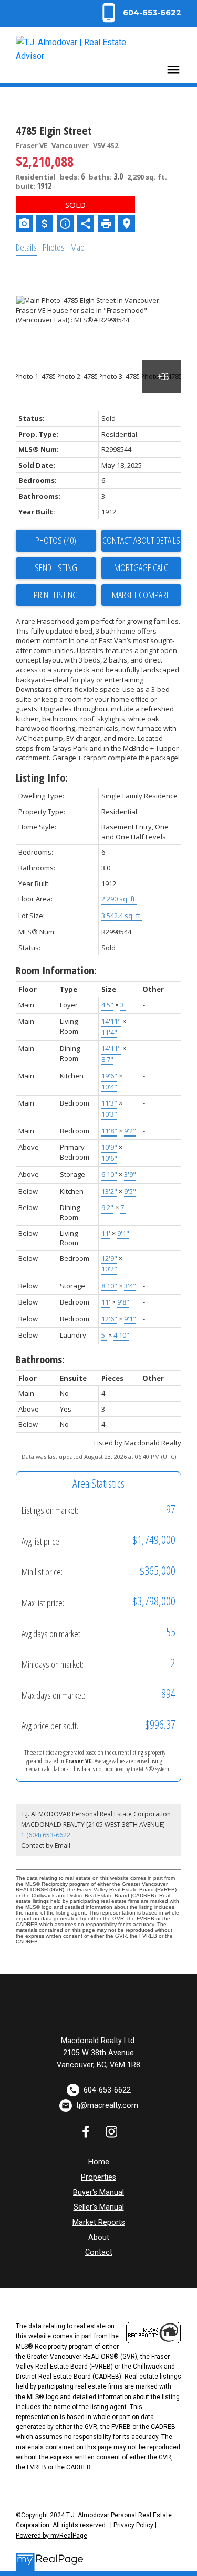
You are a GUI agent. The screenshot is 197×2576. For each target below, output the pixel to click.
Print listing (56, 595)
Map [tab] (77, 247)
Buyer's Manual (98, 2193)
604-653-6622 (152, 13)
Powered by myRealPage (51, 2536)
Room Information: (56, 970)
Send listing (56, 567)
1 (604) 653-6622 (46, 1835)
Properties (98, 2177)
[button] (140, 13)
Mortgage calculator (142, 568)
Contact (99, 2252)
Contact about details (141, 540)
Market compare (141, 595)
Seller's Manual (99, 2207)
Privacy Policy (133, 2525)
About (99, 2238)
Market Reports (99, 2222)
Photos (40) (56, 540)
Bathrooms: (40, 1359)
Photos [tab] (54, 247)
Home (99, 2162)
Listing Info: (42, 778)
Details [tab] (26, 247)
